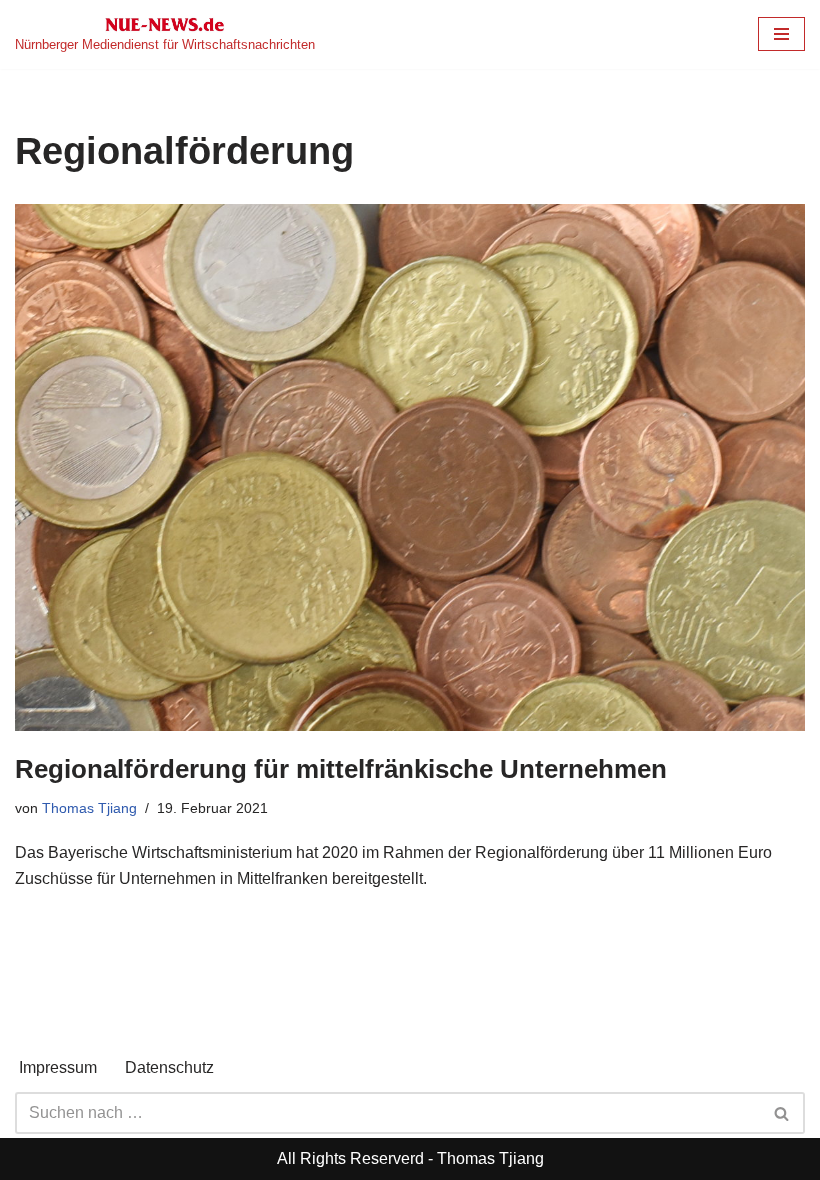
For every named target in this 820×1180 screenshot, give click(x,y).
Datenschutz (169, 1067)
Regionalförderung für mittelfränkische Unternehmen (341, 769)
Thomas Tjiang (89, 808)
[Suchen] (782, 1113)
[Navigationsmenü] (781, 34)
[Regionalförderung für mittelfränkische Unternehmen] (410, 467)
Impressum (58, 1067)
